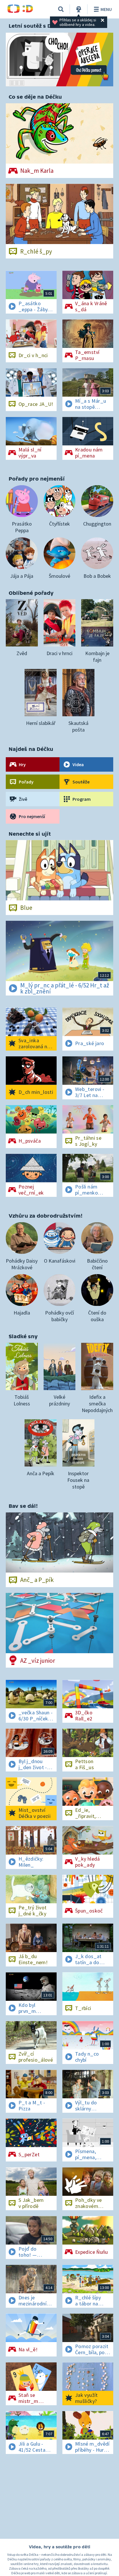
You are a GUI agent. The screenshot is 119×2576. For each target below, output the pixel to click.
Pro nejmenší (32, 816)
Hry (22, 764)
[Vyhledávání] (61, 9)
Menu (106, 9)
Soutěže (81, 782)
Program (82, 799)
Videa (78, 764)
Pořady (26, 782)
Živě (23, 799)
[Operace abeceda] (59, 60)
